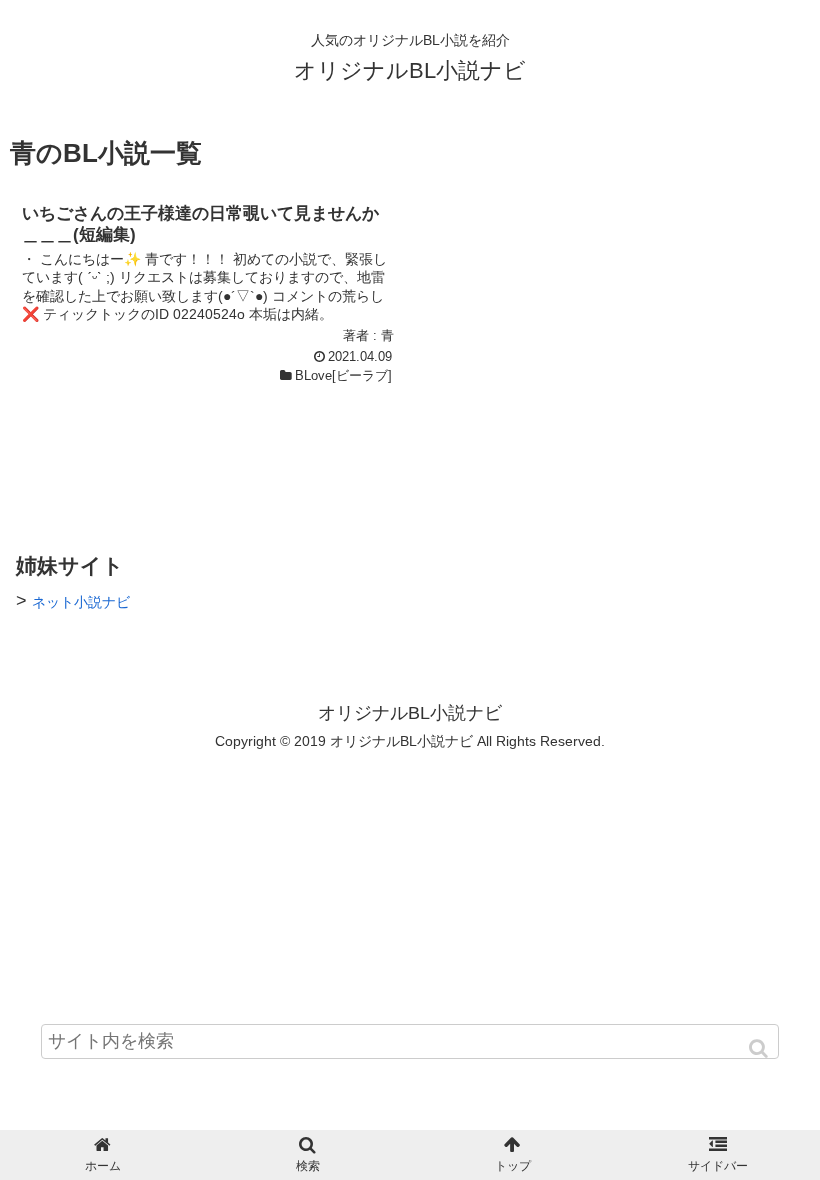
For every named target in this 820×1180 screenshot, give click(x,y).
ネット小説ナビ (81, 602)
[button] (760, 1048)
